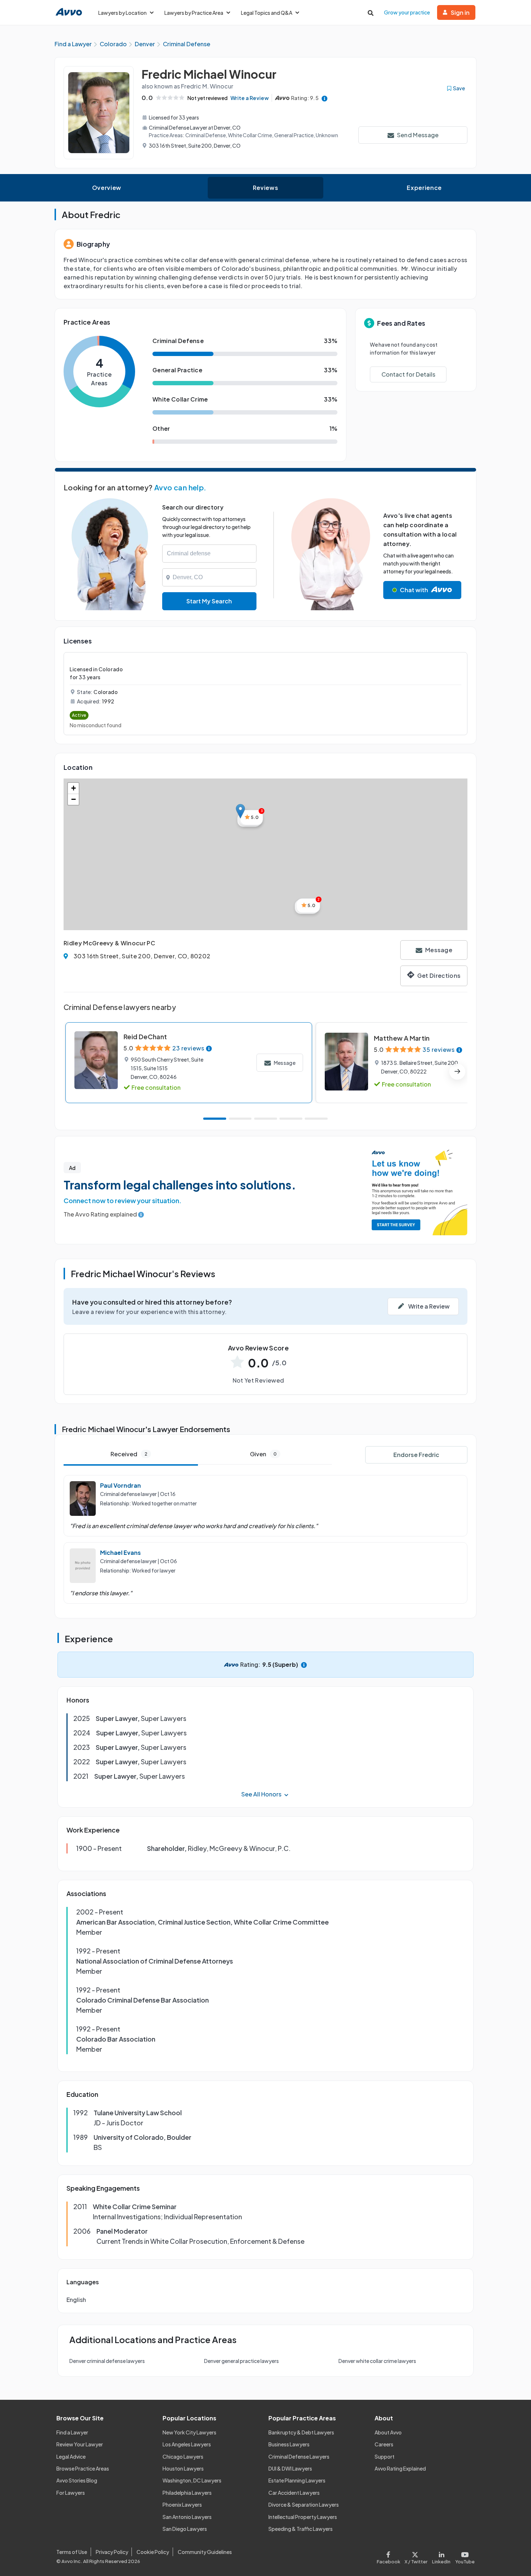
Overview (107, 188)
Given (263, 1454)
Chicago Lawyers (183, 2456)
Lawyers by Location (122, 13)
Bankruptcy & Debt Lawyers (301, 2432)
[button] (240, 811)
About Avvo (388, 2432)
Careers (384, 2444)
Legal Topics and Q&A (267, 13)
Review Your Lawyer (80, 2444)
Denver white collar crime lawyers (377, 2361)
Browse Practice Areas (83, 2468)
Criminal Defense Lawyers (299, 2456)
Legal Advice (71, 2456)
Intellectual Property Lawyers (303, 2517)
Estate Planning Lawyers (297, 2480)
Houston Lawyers (183, 2468)
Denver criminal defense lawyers (107, 2361)
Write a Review (250, 98)
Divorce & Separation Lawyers (304, 2505)
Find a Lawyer (72, 2432)
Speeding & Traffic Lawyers (301, 2529)
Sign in (460, 12)
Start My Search (209, 601)
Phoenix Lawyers (182, 2505)
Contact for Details (408, 374)
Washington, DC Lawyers (192, 2480)
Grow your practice (407, 12)
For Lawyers (71, 2493)
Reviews (265, 188)
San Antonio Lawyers (187, 2517)
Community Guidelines (205, 2552)
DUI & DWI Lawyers (290, 2468)
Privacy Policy (112, 2552)
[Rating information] (325, 98)
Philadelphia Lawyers (187, 2493)
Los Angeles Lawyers (187, 2444)
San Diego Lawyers (185, 2529)
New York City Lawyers (189, 2432)
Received (129, 1454)
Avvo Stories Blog (77, 2480)
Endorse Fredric (416, 1455)
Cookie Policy (153, 2552)
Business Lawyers (289, 2444)
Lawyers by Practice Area (194, 13)
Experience (424, 188)
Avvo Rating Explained (400, 2468)
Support (385, 2456)
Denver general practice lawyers (241, 2361)
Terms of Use (72, 2552)
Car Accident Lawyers (294, 2493)
